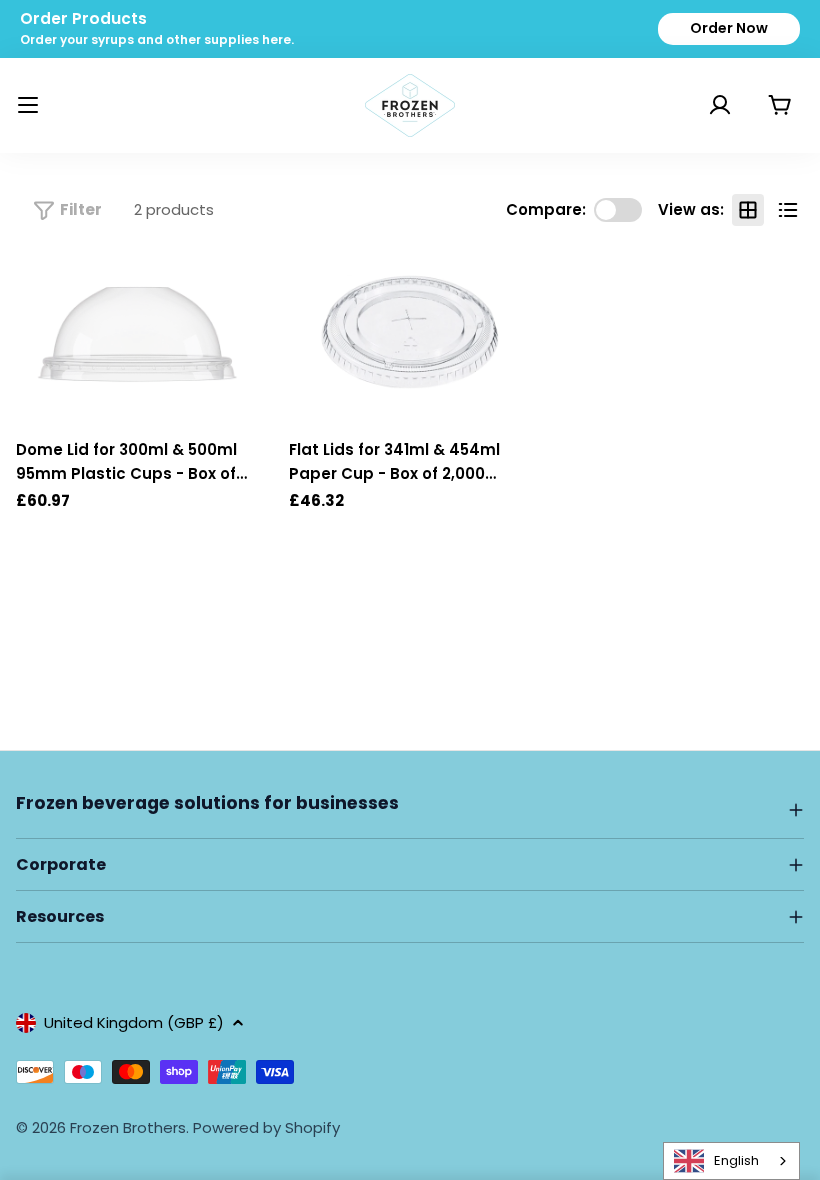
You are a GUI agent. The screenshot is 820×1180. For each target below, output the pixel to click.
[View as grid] (748, 210)
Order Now (729, 28)
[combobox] (731, 1161)
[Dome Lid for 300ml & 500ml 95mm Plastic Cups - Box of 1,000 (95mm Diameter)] (137, 334)
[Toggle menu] (28, 105)
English (736, 1160)
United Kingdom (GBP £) (134, 1022)
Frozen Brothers (128, 1127)
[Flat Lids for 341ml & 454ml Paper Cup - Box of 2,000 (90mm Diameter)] (410, 334)
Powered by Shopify (266, 1127)
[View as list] (788, 210)
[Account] (695, 105)
